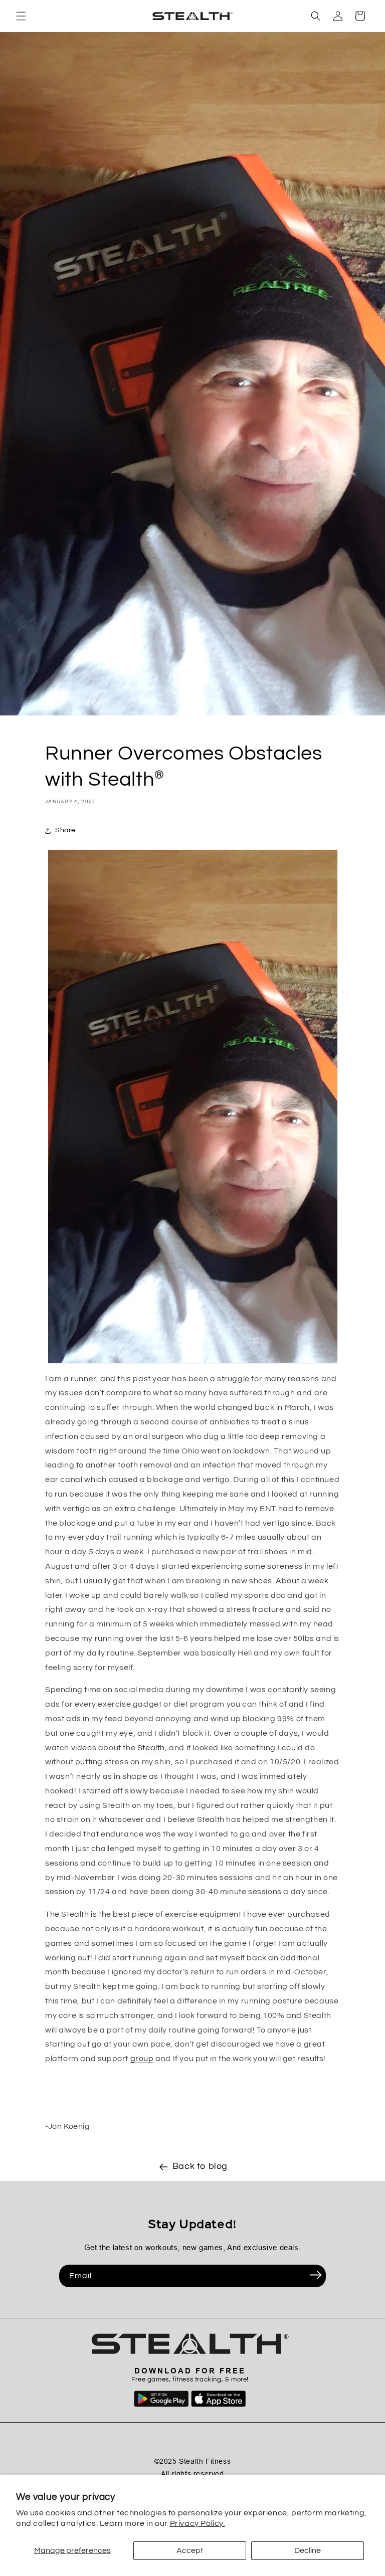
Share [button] (65, 830)
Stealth (151, 1748)
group (142, 2059)
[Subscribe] (315, 2275)
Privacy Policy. (198, 2523)
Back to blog (200, 2166)
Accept (190, 2550)
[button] (21, 16)
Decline (308, 2550)
